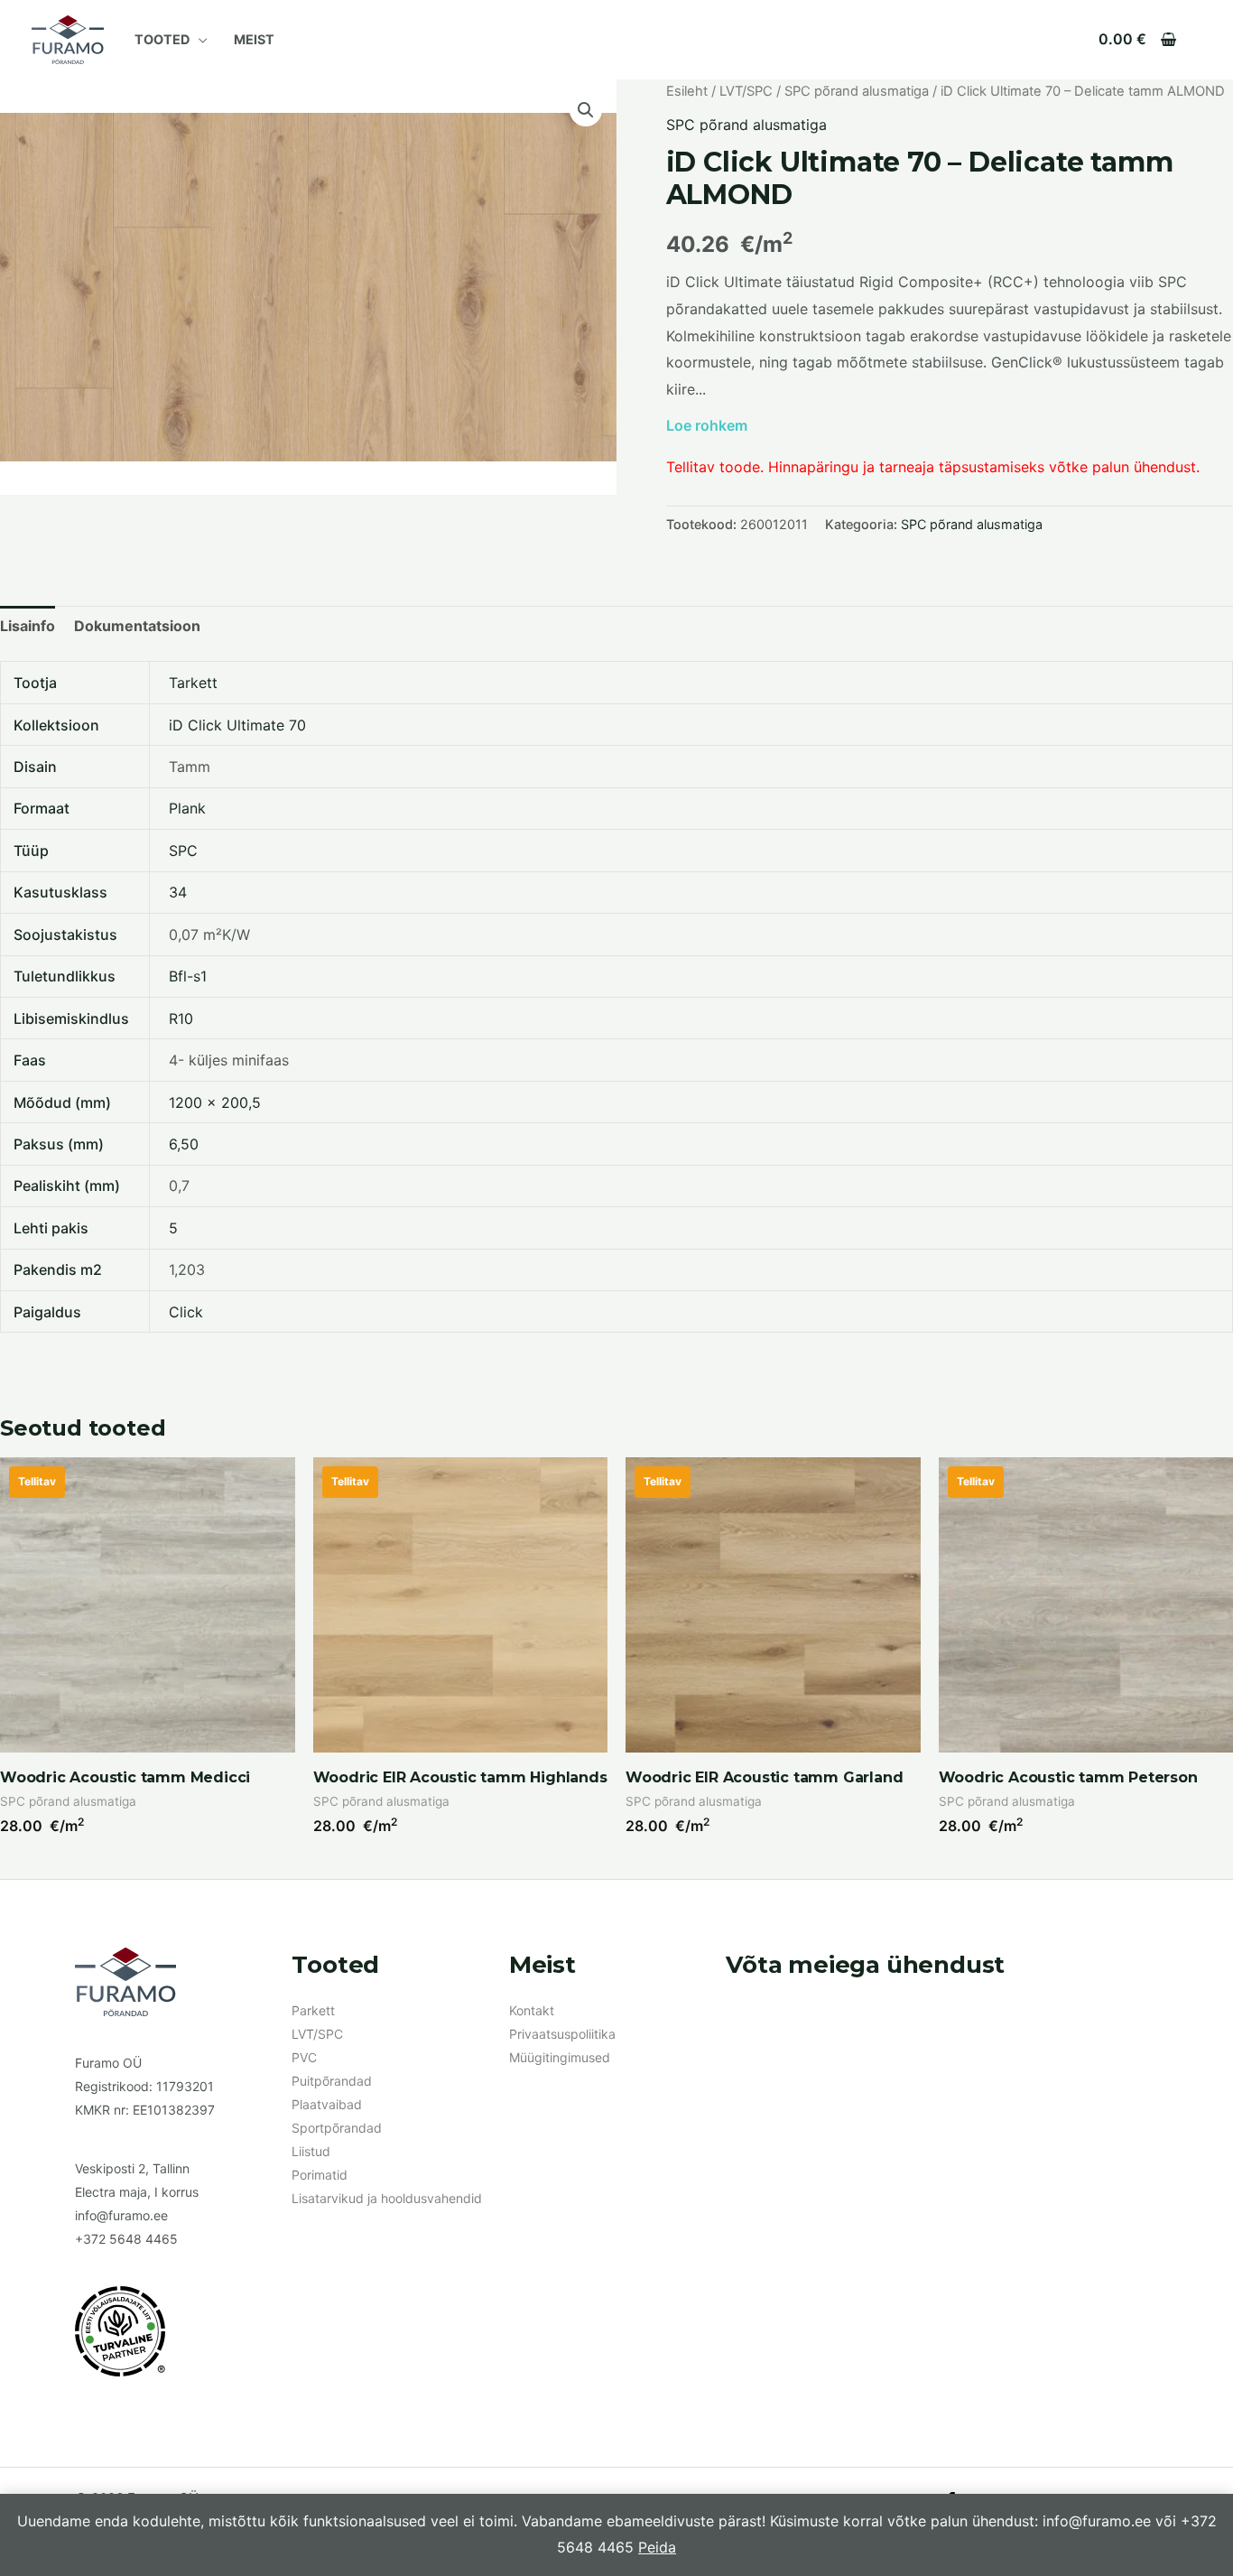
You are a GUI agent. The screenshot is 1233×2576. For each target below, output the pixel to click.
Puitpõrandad (332, 2081)
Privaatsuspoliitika (562, 2034)
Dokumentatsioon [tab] (137, 626)
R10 (181, 1018)
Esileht (687, 91)
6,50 (184, 1144)
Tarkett (193, 683)
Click (186, 1312)
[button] (586, 110)
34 (178, 892)
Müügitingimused (560, 2057)
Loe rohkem (707, 425)
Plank (187, 808)
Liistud (311, 2151)
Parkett (313, 2010)
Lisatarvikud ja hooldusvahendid (387, 2198)
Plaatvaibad (327, 2104)
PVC (304, 2057)
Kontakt (532, 2010)
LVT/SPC (746, 91)
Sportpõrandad (337, 2128)
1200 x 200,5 (215, 1102)
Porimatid (320, 2175)
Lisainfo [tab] (28, 626)
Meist (254, 39)
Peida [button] (657, 2547)
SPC (183, 851)
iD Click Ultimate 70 (237, 725)
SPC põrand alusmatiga (857, 91)
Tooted (162, 39)
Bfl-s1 (188, 976)
